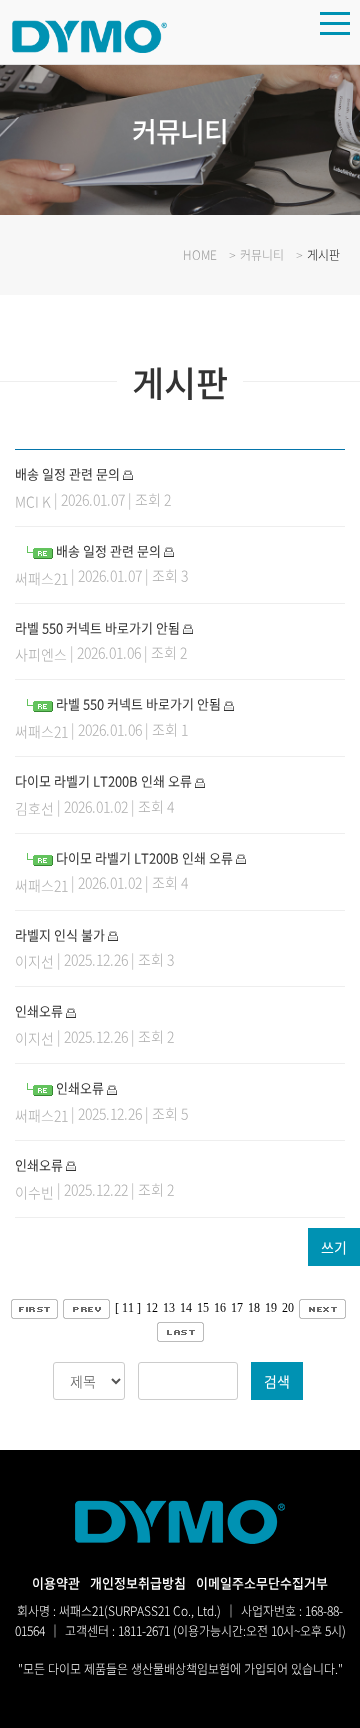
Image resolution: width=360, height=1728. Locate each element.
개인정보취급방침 (138, 1582)
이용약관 (56, 1582)
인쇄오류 (39, 1010)
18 (254, 1308)
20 (288, 1308)
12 (152, 1308)
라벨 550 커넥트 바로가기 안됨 (97, 627)
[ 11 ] (128, 1308)
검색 (277, 1381)
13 (169, 1308)
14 (186, 1308)
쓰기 (334, 1247)
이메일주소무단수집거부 (262, 1582)
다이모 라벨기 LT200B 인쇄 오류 (103, 780)
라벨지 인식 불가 (60, 934)
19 (271, 1308)
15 (203, 1308)
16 (220, 1308)
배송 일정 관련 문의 (67, 473)
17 (237, 1308)
